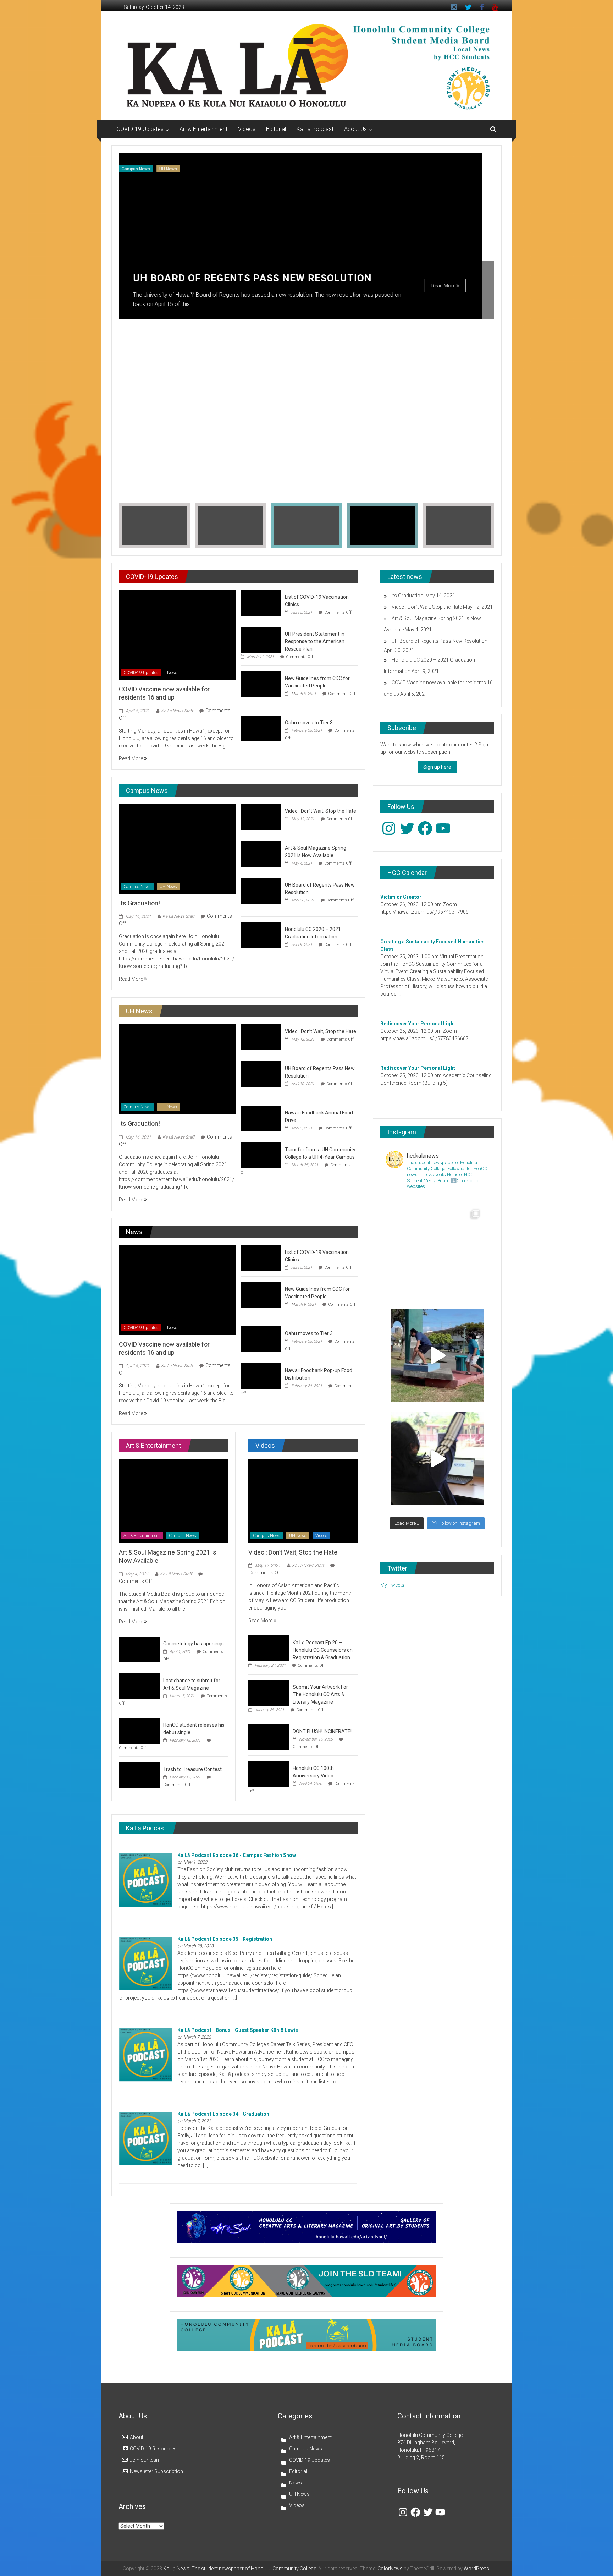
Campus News (136, 169)
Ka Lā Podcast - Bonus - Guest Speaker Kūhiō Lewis (238, 2030)
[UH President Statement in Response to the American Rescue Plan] (261, 639)
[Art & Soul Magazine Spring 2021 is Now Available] (261, 853)
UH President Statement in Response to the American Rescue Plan (315, 641)
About (137, 2437)
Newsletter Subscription (156, 2471)
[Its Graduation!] (177, 848)
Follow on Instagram (460, 1523)
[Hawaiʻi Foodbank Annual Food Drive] (261, 1118)
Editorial (276, 129)
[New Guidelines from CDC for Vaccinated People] (261, 684)
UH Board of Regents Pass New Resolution (252, 278)
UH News (168, 169)
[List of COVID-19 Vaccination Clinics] (261, 602)
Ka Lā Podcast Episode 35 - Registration (225, 1939)
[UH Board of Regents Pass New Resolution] (261, 890)
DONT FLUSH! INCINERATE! (322, 1731)
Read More (444, 286)
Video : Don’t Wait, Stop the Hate (321, 811)
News (172, 673)
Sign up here (437, 767)
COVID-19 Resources (153, 2449)
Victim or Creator (401, 897)
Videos (247, 129)
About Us (355, 129)
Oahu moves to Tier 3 (309, 723)
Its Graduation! (139, 903)
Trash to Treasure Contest (192, 1769)
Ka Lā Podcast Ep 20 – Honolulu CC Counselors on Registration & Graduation (323, 1650)
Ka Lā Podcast (315, 129)
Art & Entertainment (203, 129)
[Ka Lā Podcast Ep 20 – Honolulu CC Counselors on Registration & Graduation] (269, 1648)
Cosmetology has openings (194, 1644)
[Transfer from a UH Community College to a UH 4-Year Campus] (261, 1155)
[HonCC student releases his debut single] (139, 1730)
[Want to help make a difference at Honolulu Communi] (437, 1355)
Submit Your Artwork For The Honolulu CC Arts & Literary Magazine (320, 1694)
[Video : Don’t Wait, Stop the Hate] (261, 816)
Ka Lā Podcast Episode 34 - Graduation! (224, 2114)
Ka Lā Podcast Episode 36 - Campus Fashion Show (237, 1855)
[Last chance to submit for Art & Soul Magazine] (139, 1686)
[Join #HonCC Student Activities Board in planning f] (437, 1459)
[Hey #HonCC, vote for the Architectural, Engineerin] (437, 1252)
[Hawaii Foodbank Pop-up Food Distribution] (261, 1376)
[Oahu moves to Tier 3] (261, 728)
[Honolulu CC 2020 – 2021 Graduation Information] (261, 935)
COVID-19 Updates (140, 129)
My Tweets (392, 1585)
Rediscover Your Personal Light (418, 1024)
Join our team (145, 2460)
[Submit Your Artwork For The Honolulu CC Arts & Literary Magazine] (269, 1693)
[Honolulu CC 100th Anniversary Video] (269, 1774)
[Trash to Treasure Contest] (139, 1775)
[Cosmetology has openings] (139, 1649)
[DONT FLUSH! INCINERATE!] (269, 1737)
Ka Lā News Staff (177, 711)
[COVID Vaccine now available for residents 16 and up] (177, 634)
